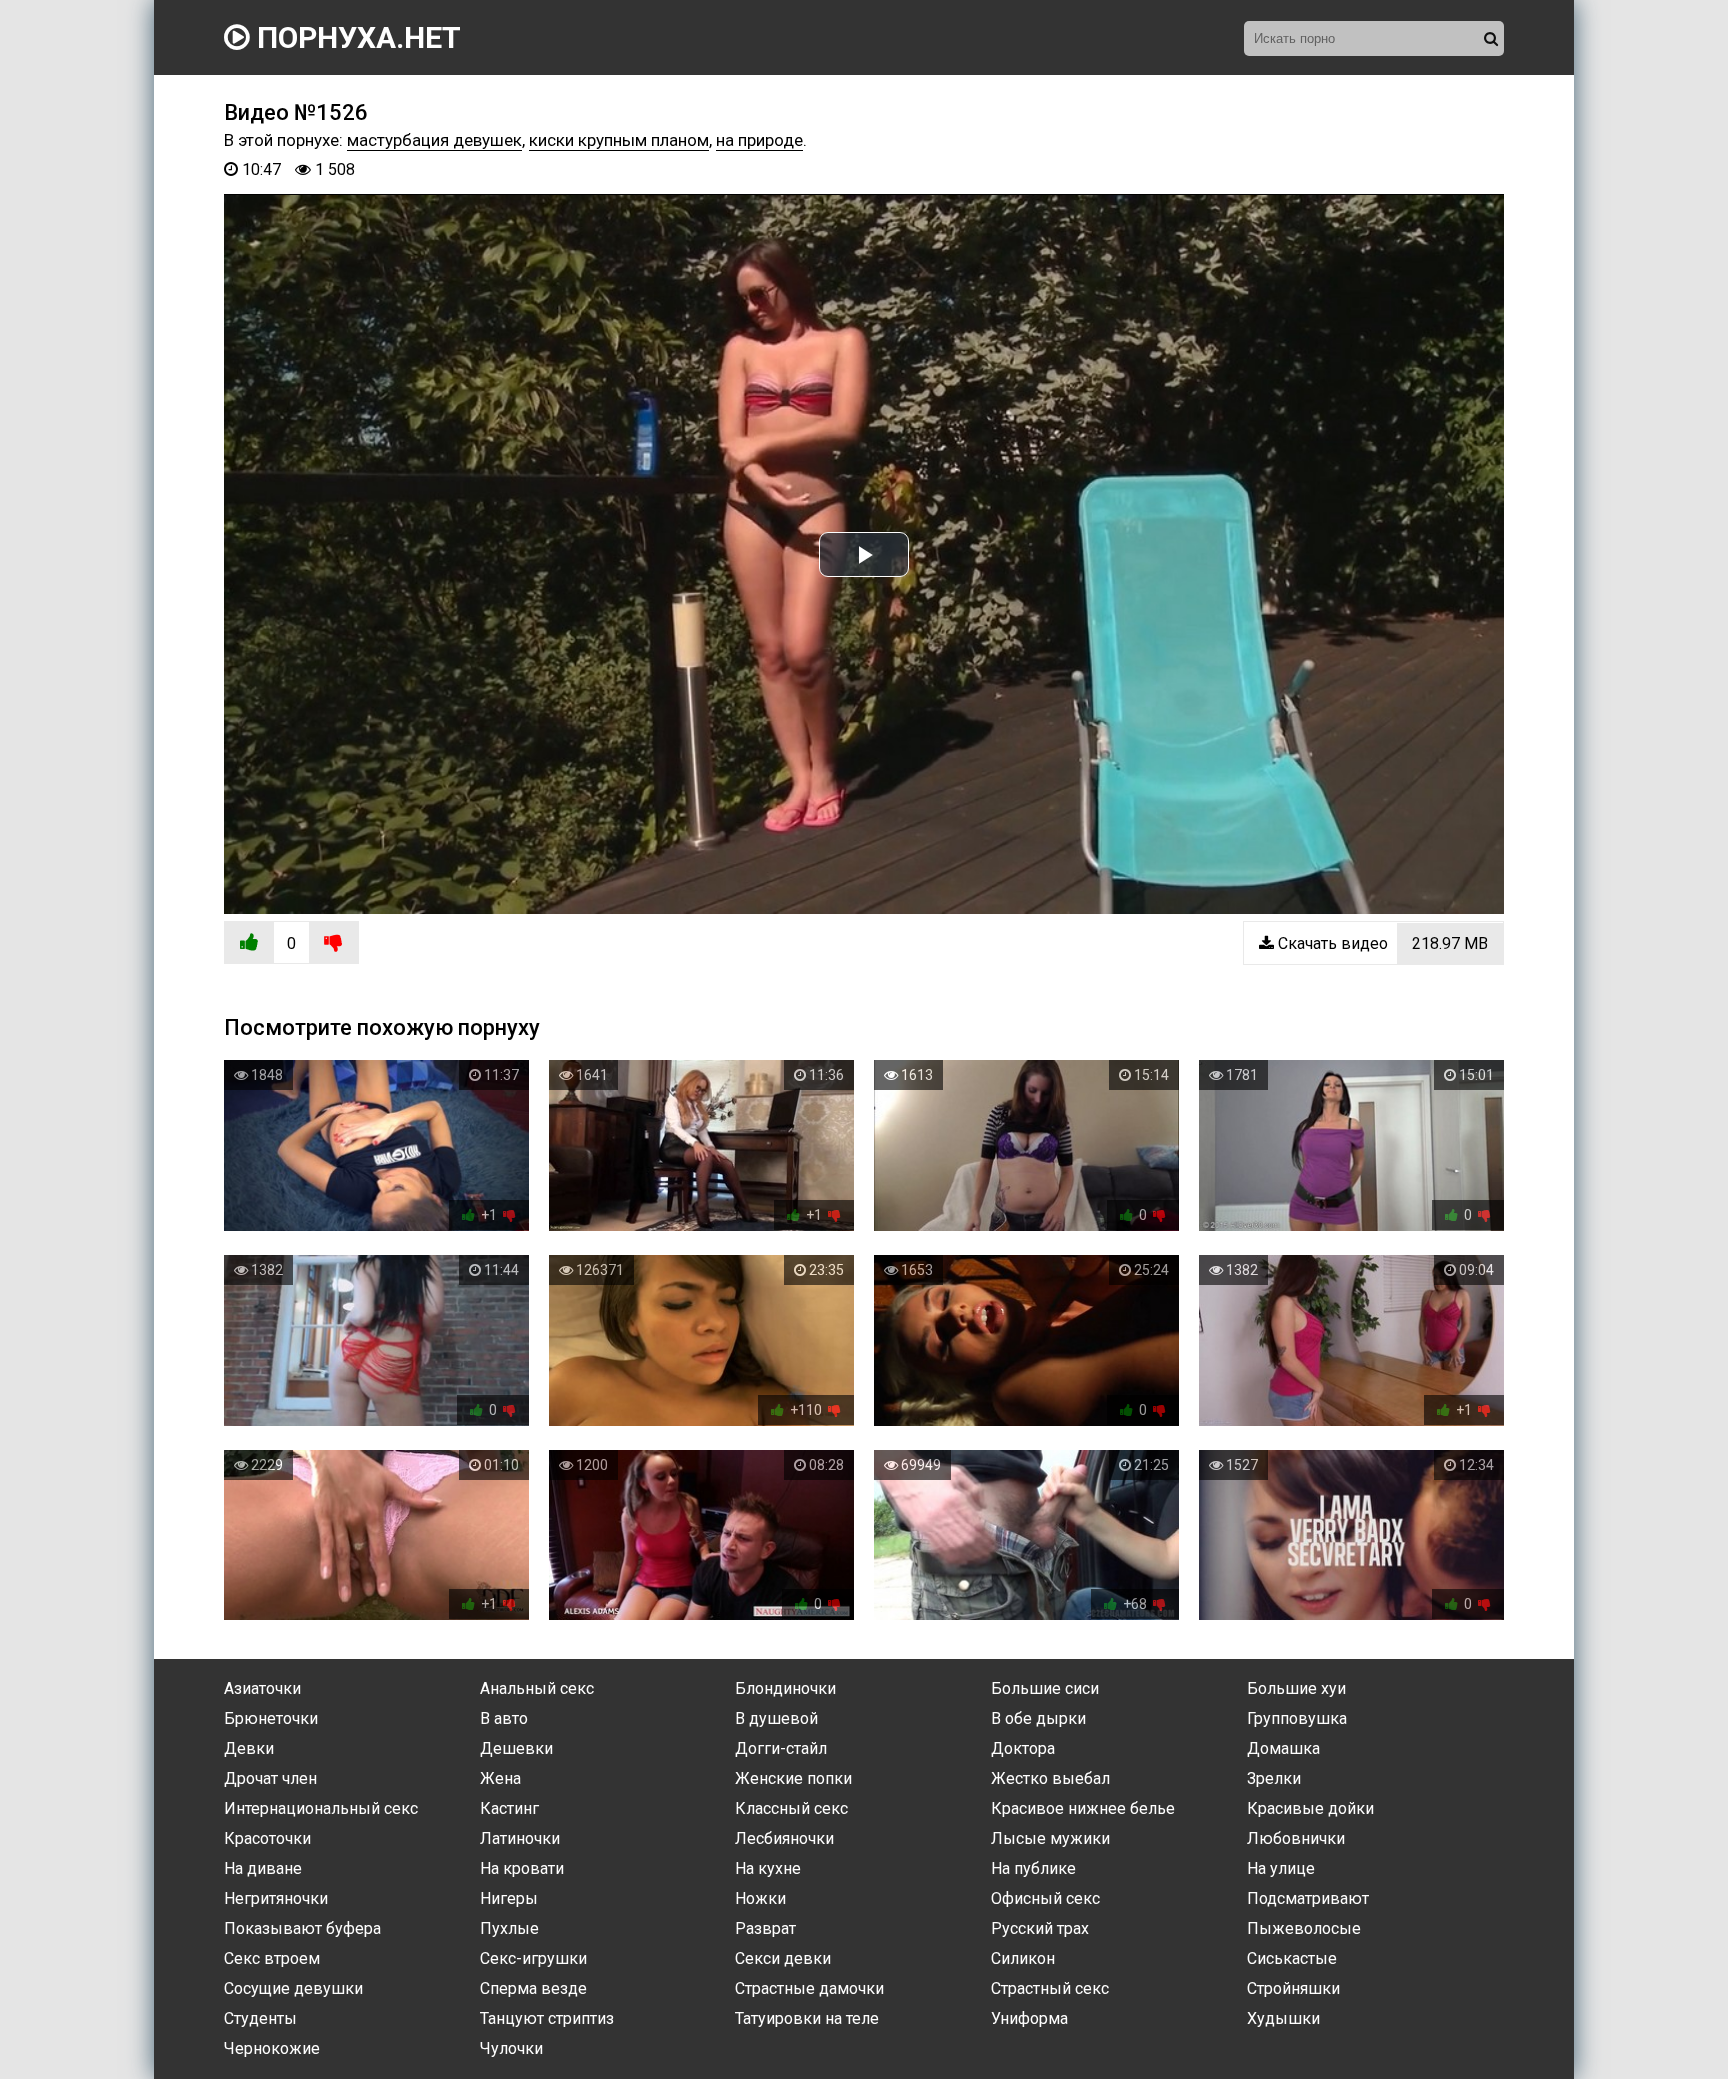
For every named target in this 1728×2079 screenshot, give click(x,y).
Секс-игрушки (533, 1958)
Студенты (260, 2018)
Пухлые (509, 1928)
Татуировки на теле (807, 2018)
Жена (500, 1778)
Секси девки (783, 1958)
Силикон (1023, 1958)
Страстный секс (1050, 1988)
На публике (1033, 1868)
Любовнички (1296, 1838)
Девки (249, 1748)
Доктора (1023, 1748)
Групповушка (1297, 1718)
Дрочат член (270, 1778)
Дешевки (516, 1748)
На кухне (768, 1868)
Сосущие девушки (293, 1988)
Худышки (1283, 2018)
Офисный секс (1045, 1898)
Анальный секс (537, 1688)
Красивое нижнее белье (1083, 1808)
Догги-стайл (781, 1748)
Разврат (765, 1928)
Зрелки (1274, 1778)
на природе (759, 140)
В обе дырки (1038, 1718)
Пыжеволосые (1304, 1928)
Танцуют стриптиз (547, 2018)
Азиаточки (262, 1688)
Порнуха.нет (355, 37)
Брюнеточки (271, 1718)
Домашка (1283, 1748)
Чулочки (511, 2048)
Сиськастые (1292, 1958)
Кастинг (509, 1808)
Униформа (1029, 2018)
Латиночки (520, 1838)
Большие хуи (1296, 1688)
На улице (1281, 1868)
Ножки (760, 1898)
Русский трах (1040, 1928)
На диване (263, 1868)
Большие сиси (1045, 1688)
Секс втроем (272, 1958)
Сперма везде (533, 1988)
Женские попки (793, 1778)
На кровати (522, 1868)
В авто (504, 1718)
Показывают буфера (302, 1928)
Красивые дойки (1310, 1808)
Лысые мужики (1050, 1838)
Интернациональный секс (321, 1808)
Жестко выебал (1050, 1778)
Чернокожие (272, 2048)
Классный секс (791, 1808)
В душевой (776, 1718)
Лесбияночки (784, 1838)
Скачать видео (1381, 943)
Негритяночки (276, 1898)
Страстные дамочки (809, 1988)
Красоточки (267, 1838)
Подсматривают (1308, 1898)
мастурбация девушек (434, 140)
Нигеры (509, 1898)
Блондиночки (785, 1688)
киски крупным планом (619, 140)
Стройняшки (1293, 1988)
